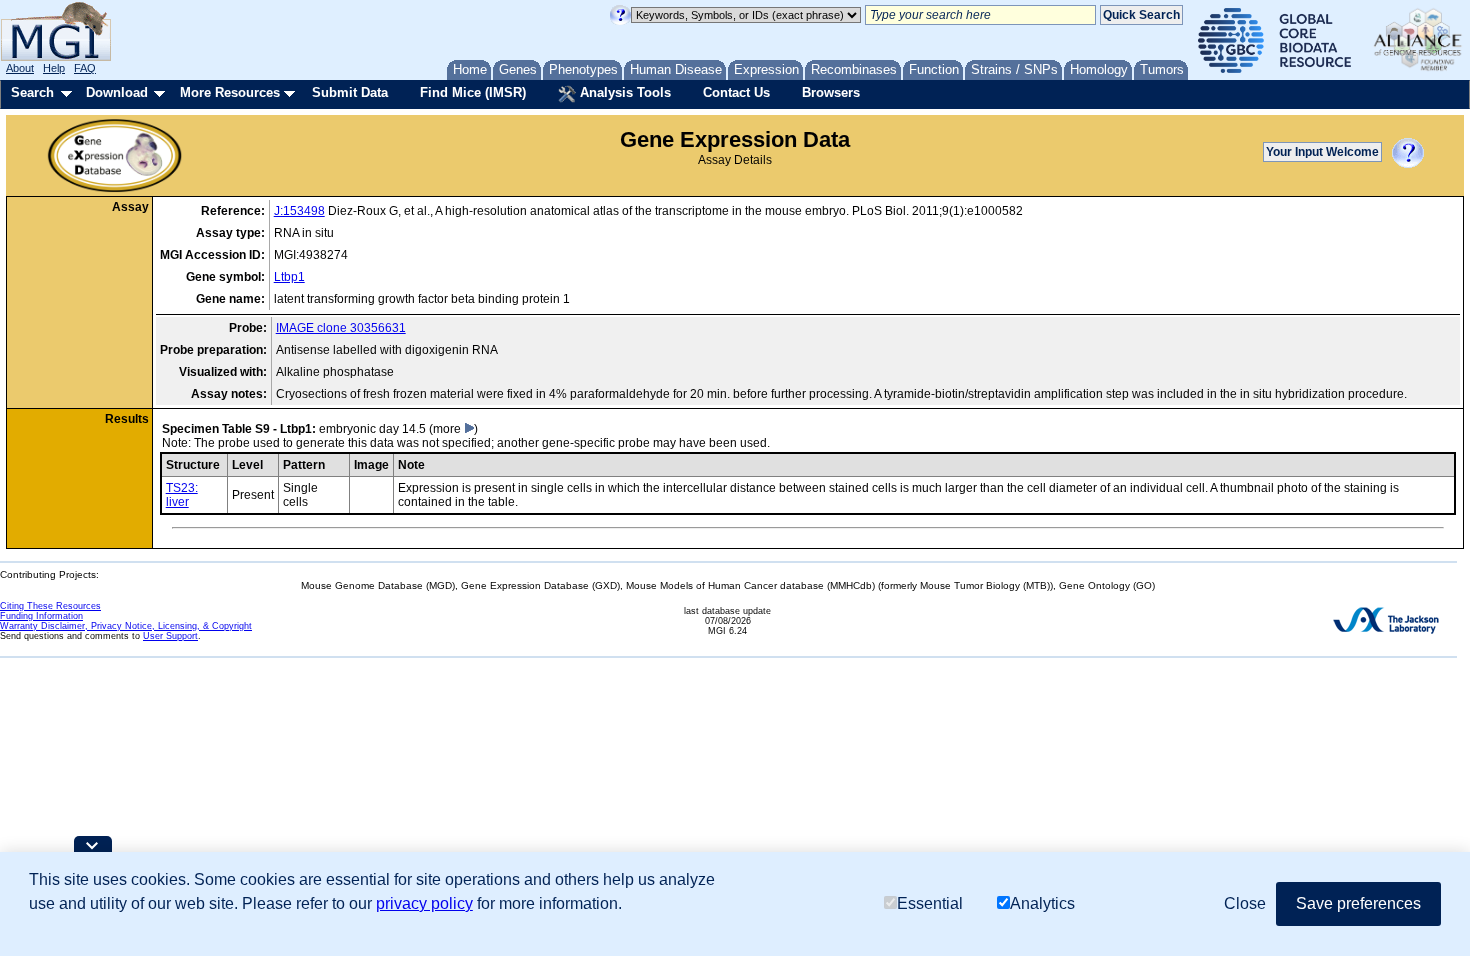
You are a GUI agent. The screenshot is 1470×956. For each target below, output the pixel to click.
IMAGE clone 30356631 (341, 328)
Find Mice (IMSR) (473, 92)
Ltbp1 (289, 277)
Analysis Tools (623, 92)
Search (32, 92)
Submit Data (350, 92)
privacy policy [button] (424, 903)
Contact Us (736, 92)
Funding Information (41, 616)
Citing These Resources (50, 606)
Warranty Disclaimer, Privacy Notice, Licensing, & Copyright (126, 626)
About (20, 68)
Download (117, 92)
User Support (170, 636)
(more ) (453, 429)
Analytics (1042, 903)
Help (54, 68)
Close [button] (1245, 903)
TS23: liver (182, 495)
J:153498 (299, 211)
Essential (930, 903)
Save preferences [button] (1358, 903)
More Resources (230, 92)
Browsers (831, 92)
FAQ (85, 68)
